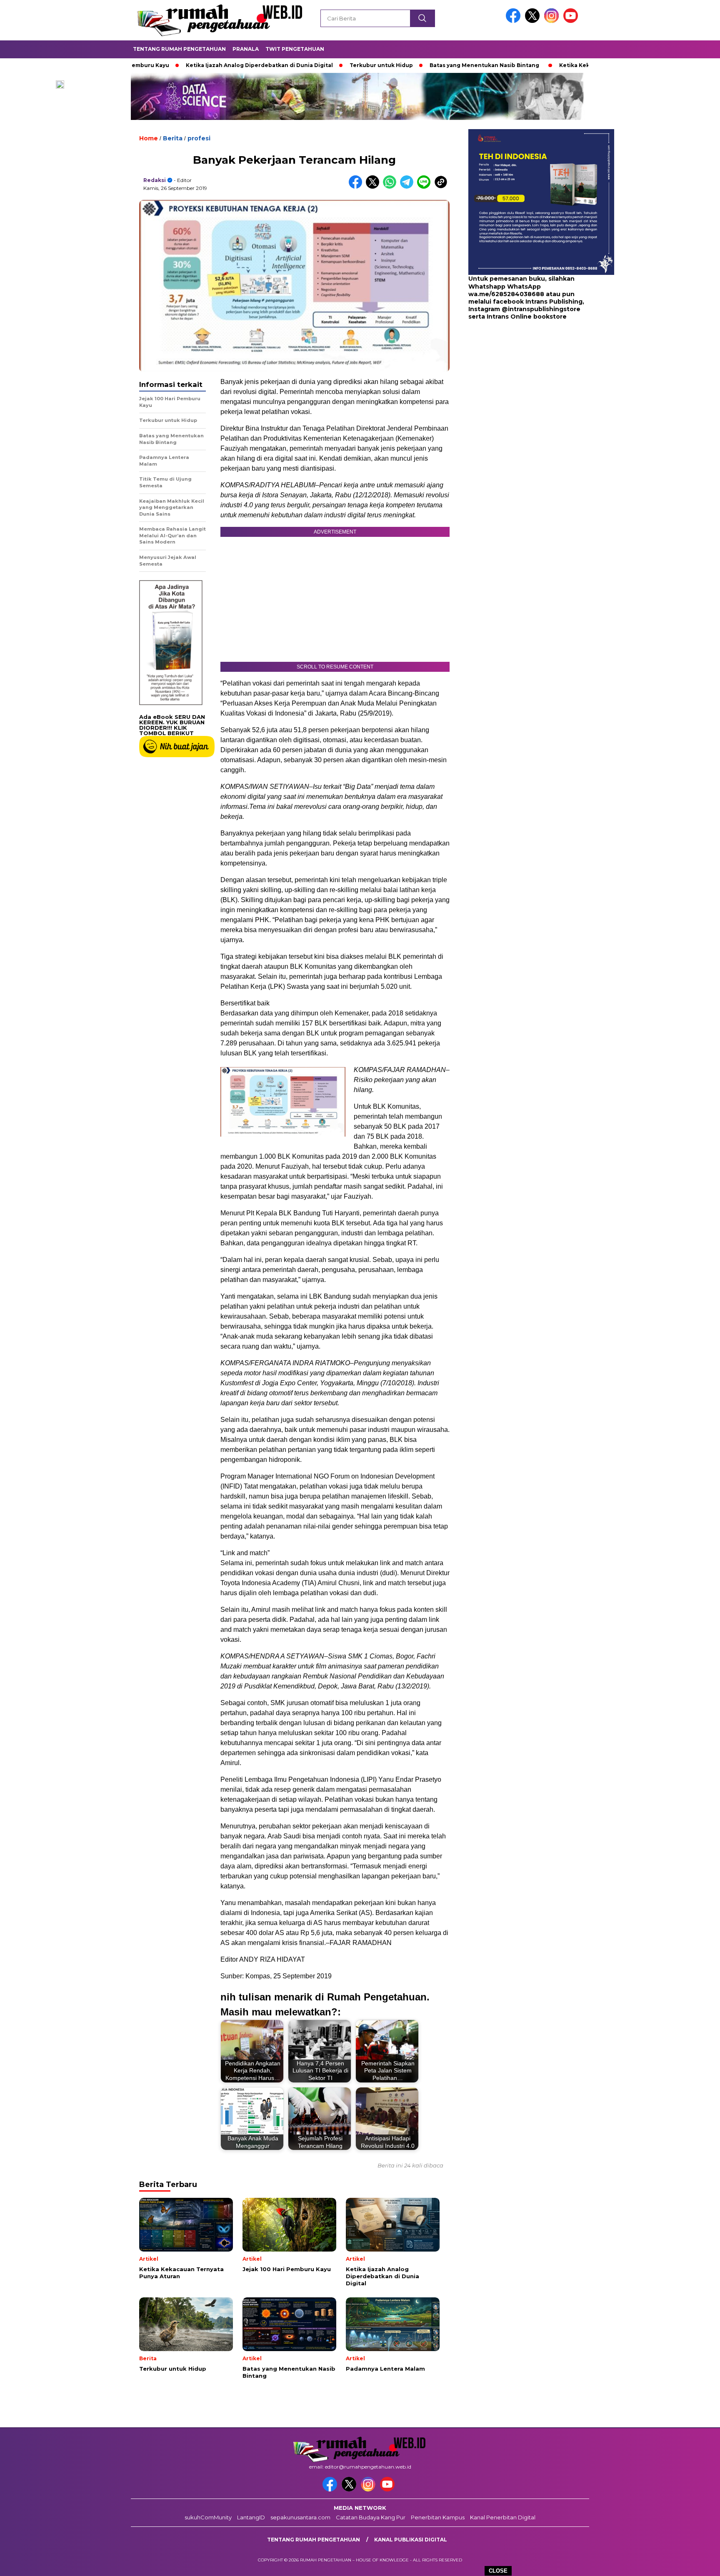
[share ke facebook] (357, 187)
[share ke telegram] (409, 187)
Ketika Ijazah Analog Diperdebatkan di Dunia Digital (189, 65)
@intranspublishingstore (541, 309)
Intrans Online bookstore (527, 317)
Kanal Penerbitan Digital (503, 2517)
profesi (199, 138)
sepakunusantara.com (300, 2517)
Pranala (246, 49)
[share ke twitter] (374, 187)
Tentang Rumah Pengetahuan (179, 49)
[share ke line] (426, 187)
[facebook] (515, 21)
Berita (173, 138)
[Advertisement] (520, 387)
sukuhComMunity (208, 2517)
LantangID (251, 2517)
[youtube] (572, 21)
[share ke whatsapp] (391, 187)
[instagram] (553, 21)
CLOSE (498, 2571)
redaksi (155, 180)
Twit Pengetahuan (295, 49)
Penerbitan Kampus (438, 2517)
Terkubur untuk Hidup (311, 65)
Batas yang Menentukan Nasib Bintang (414, 65)
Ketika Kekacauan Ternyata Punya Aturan (547, 65)
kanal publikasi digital (411, 2540)
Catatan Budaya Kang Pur (371, 2517)
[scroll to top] (691, 2563)
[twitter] (534, 21)
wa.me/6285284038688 (506, 294)
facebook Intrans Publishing (538, 302)
